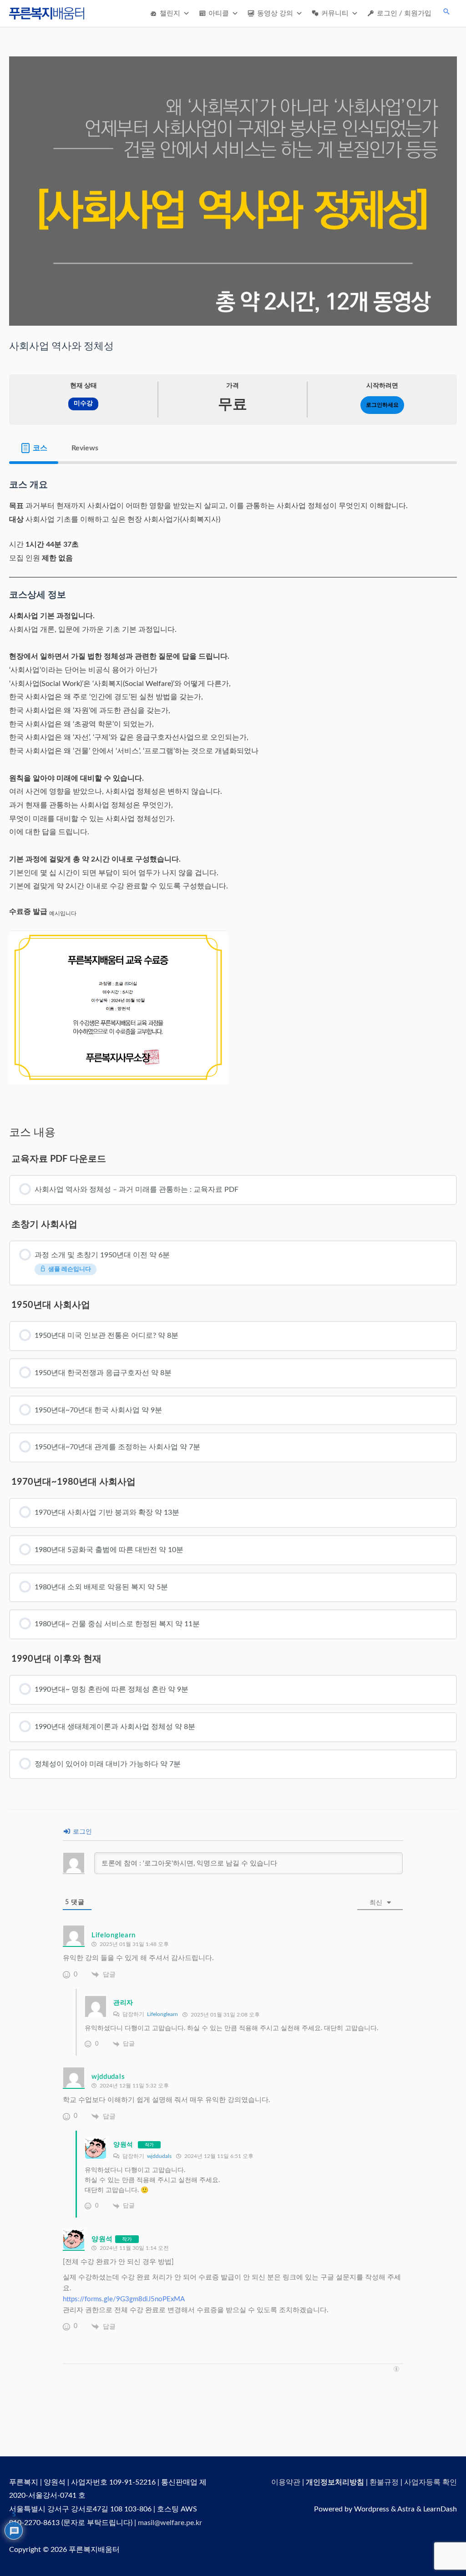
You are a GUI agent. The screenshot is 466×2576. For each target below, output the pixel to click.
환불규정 (384, 2482)
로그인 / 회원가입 (404, 13)
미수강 (83, 403)
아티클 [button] (219, 13)
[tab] (34, 448)
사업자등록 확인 (431, 2482)
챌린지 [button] (170, 13)
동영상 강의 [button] (275, 13)
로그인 (81, 1832)
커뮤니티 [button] (335, 13)
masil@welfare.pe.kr (170, 2523)
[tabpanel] (233, 787)
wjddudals (159, 2156)
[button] (446, 11)
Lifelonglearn (162, 2014)
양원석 (123, 2145)
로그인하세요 (382, 405)
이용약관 (286, 2482)
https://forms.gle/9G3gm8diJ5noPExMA (124, 2299)
